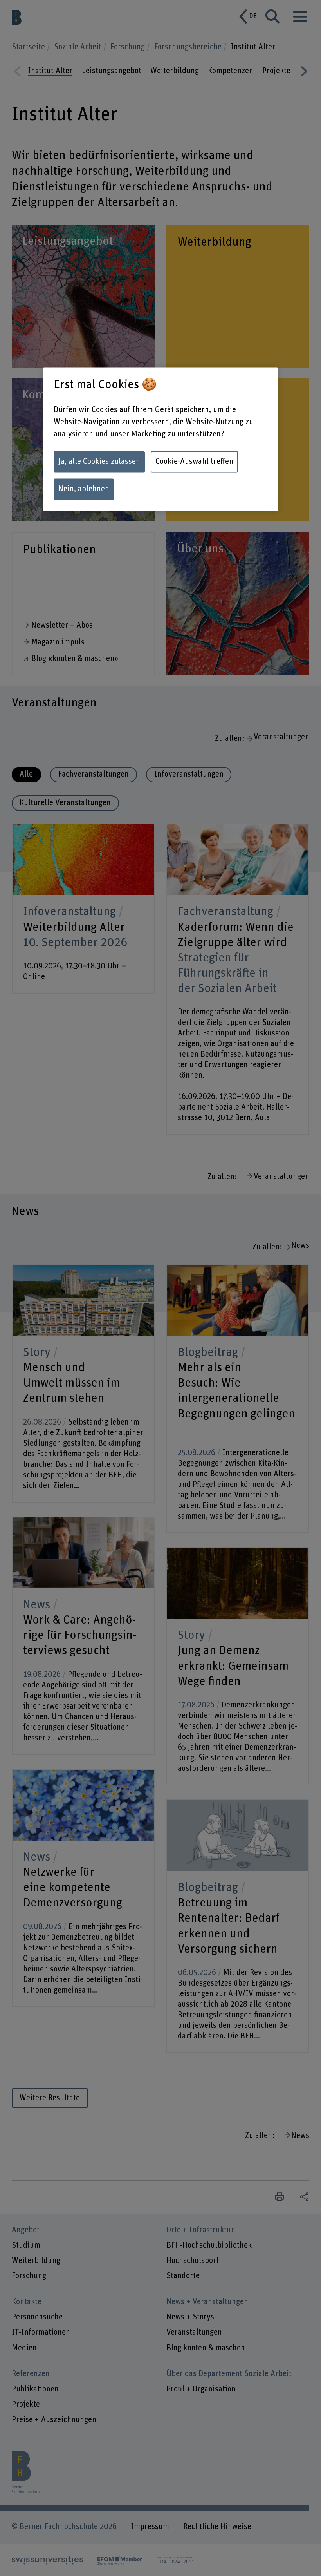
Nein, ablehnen (84, 489)
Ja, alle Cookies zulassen (99, 462)
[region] (160, 440)
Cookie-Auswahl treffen (194, 462)
